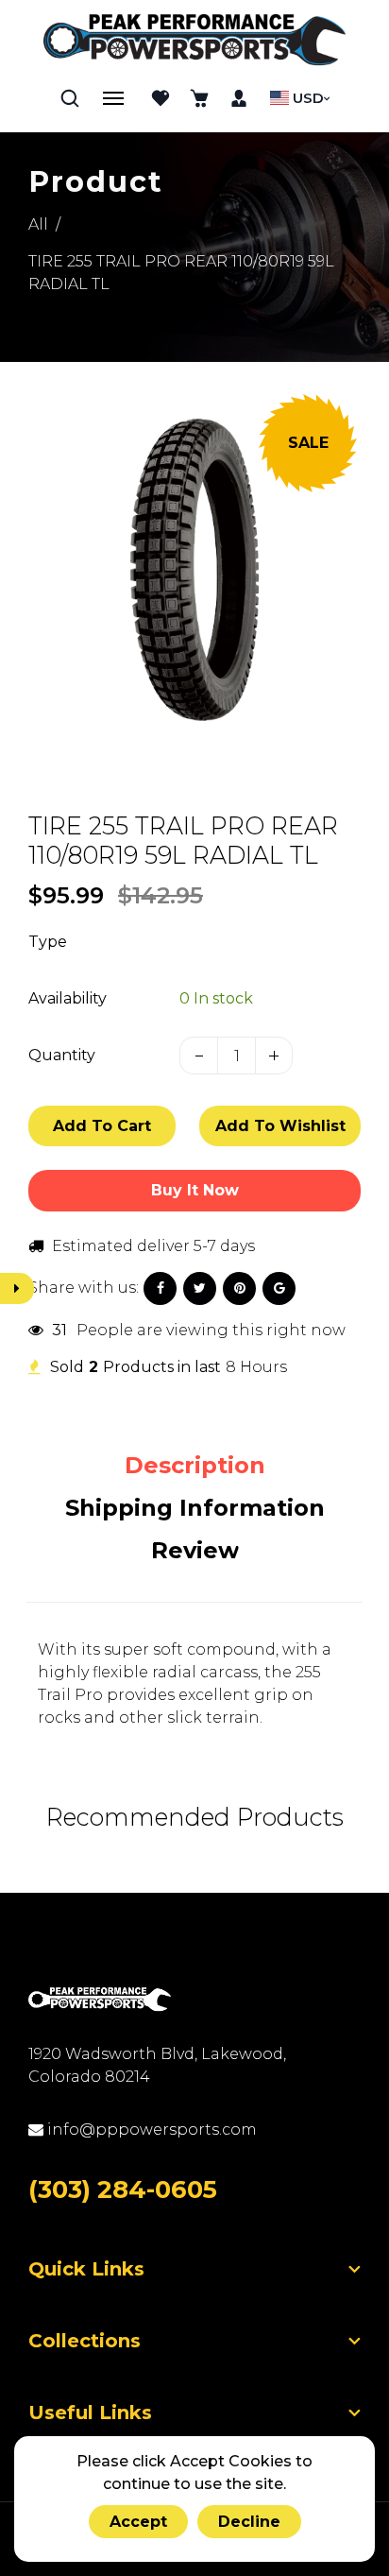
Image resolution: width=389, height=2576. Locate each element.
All (38, 224)
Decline (249, 2522)
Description (195, 1465)
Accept (138, 2522)
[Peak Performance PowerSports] (194, 42)
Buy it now (195, 1190)
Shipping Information (195, 1508)
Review (195, 1550)
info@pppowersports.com (150, 2129)
